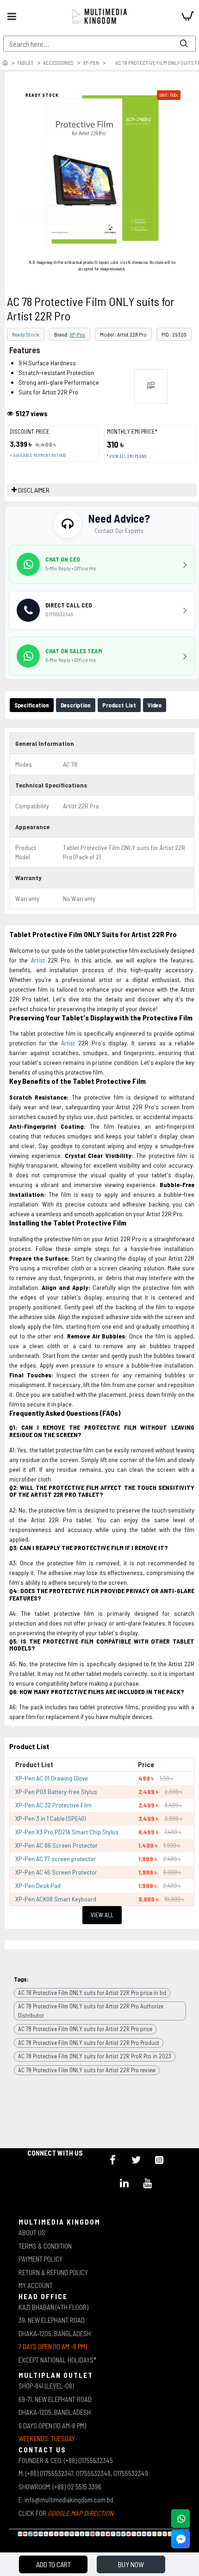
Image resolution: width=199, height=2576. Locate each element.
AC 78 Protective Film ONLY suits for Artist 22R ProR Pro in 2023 (95, 2056)
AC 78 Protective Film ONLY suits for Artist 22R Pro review (87, 2070)
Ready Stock (26, 334)
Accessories (58, 63)
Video (155, 705)
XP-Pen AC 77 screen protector (56, 1859)
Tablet (25, 63)
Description (76, 705)
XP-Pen (91, 63)
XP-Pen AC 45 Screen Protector (56, 1872)
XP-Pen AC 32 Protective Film (53, 1805)
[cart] (187, 16)
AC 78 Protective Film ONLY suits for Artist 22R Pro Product (89, 2043)
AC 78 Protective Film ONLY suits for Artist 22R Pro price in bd (92, 1993)
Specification (32, 705)
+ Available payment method (38, 455)
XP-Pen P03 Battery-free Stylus (56, 1791)
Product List (119, 705)
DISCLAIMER (34, 490)
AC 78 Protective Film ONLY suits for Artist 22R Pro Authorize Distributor (91, 2011)
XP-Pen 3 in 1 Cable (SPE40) (50, 1818)
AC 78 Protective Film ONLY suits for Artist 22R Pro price (85, 2029)
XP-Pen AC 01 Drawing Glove (52, 1778)
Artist (38, 960)
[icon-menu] (113, 2160)
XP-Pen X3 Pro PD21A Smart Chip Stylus (67, 1832)
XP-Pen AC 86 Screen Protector (56, 1845)
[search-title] (184, 44)
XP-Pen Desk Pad (38, 1885)
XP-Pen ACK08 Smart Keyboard (56, 1899)
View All (102, 1915)
